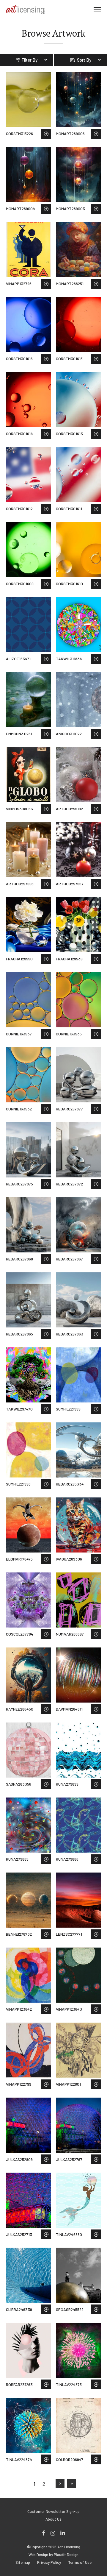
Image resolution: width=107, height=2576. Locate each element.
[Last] (71, 2484)
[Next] (60, 2484)
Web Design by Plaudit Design (53, 2555)
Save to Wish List (46, 134)
